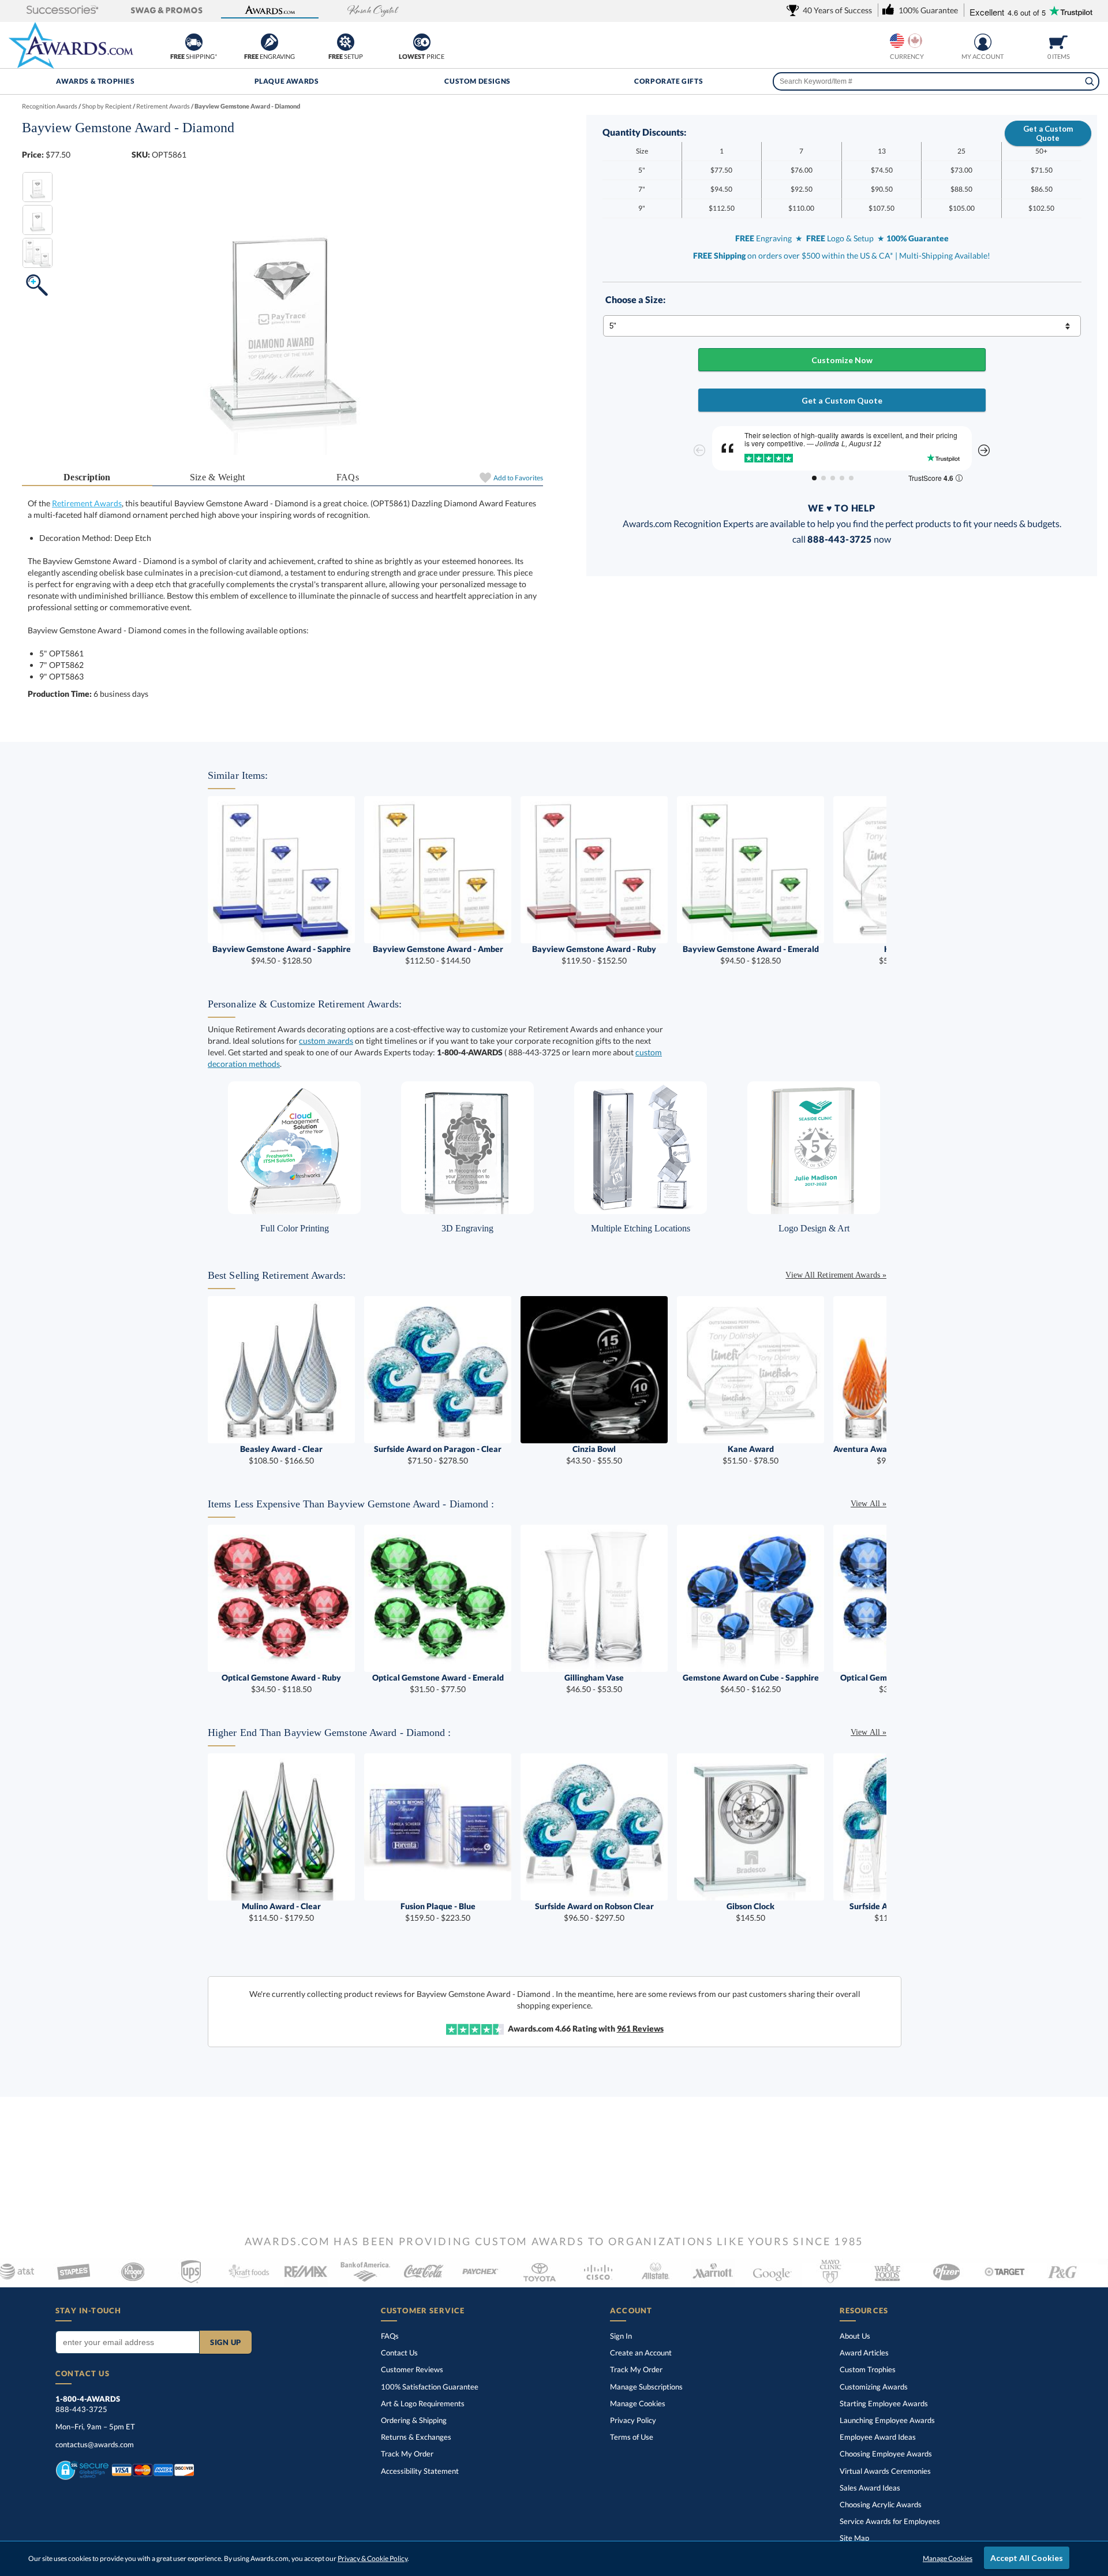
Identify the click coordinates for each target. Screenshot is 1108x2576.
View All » (869, 1504)
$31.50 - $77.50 (438, 1683)
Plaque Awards (287, 81)
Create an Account (641, 2353)
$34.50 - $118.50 (281, 1683)
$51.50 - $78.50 (750, 1455)
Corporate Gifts (669, 81)
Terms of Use (632, 2437)
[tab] (87, 478)
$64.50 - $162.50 (751, 1683)
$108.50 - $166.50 (281, 1455)
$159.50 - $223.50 (438, 1912)
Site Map (854, 2538)
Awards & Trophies (95, 81)
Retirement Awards (87, 503)
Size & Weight (218, 477)
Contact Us (399, 2353)
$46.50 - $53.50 (594, 1683)
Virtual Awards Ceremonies (885, 2471)
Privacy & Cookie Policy (373, 2558)
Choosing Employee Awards (886, 2454)
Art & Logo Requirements (423, 2403)
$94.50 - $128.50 (282, 955)
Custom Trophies (868, 2369)
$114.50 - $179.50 (281, 1912)
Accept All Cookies (1027, 2558)
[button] (63, 11)
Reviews (640, 2028)
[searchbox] (936, 81)
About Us (855, 2336)
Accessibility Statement (420, 2471)
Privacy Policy (633, 2420)
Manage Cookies (638, 2403)
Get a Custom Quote (1048, 133)
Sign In (621, 2336)
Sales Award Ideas (870, 2488)
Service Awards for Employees (890, 2521)
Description (87, 477)
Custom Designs (477, 81)
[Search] (1090, 81)
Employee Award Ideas (878, 2437)
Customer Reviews (412, 2369)
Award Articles (864, 2353)
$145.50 (750, 1912)
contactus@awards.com (95, 2444)
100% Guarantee (430, 2387)
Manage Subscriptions (646, 2387)
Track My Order (407, 2454)
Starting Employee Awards (884, 2403)
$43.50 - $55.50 (594, 1455)
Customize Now (842, 360)
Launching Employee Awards (887, 2420)
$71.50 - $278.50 (438, 1455)
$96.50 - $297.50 (594, 1912)
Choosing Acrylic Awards (881, 2504)
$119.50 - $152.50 (594, 955)
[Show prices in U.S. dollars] (897, 41)
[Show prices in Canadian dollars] (915, 41)
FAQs (348, 477)
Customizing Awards (874, 2387)
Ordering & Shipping (414, 2420)
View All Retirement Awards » (836, 1275)
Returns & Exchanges (416, 2437)
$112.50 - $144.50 (438, 955)
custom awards (326, 1041)
